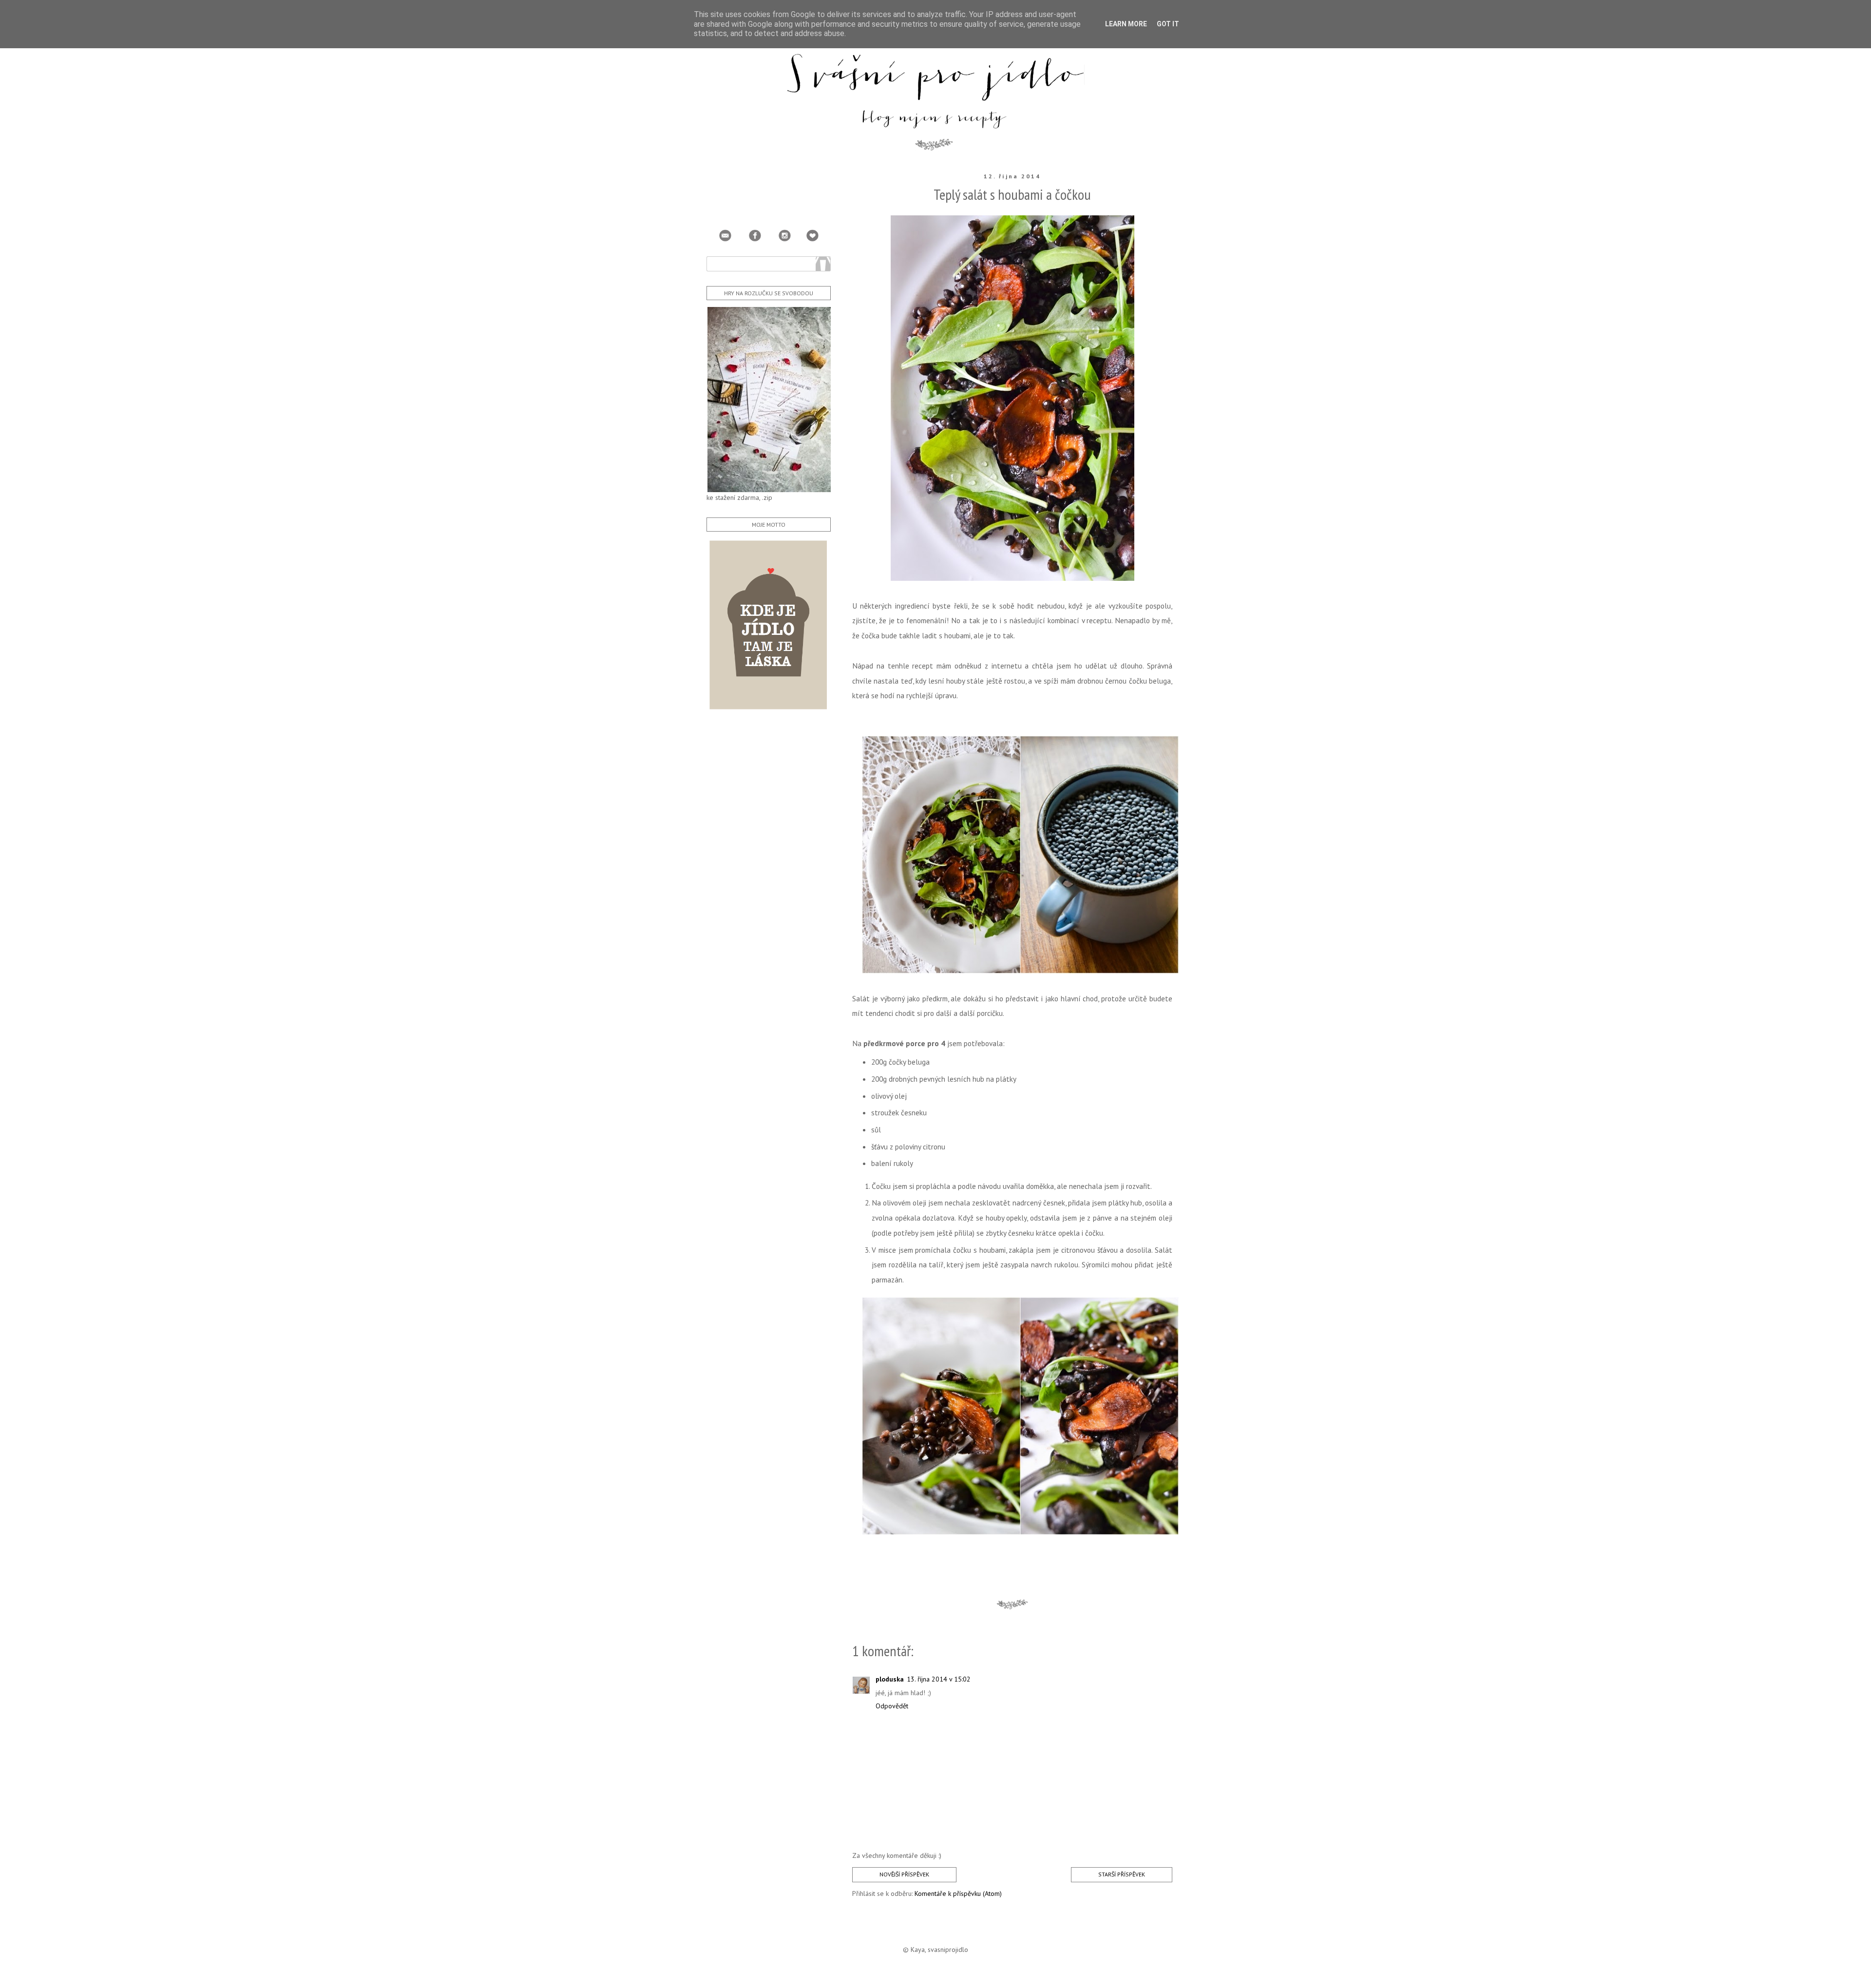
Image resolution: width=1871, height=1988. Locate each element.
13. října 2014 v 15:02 (939, 1679)
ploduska (890, 1679)
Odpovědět (892, 1706)
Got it (1168, 24)
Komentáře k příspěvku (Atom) (958, 1893)
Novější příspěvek (904, 1874)
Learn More (1126, 24)
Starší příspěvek (1122, 1874)
